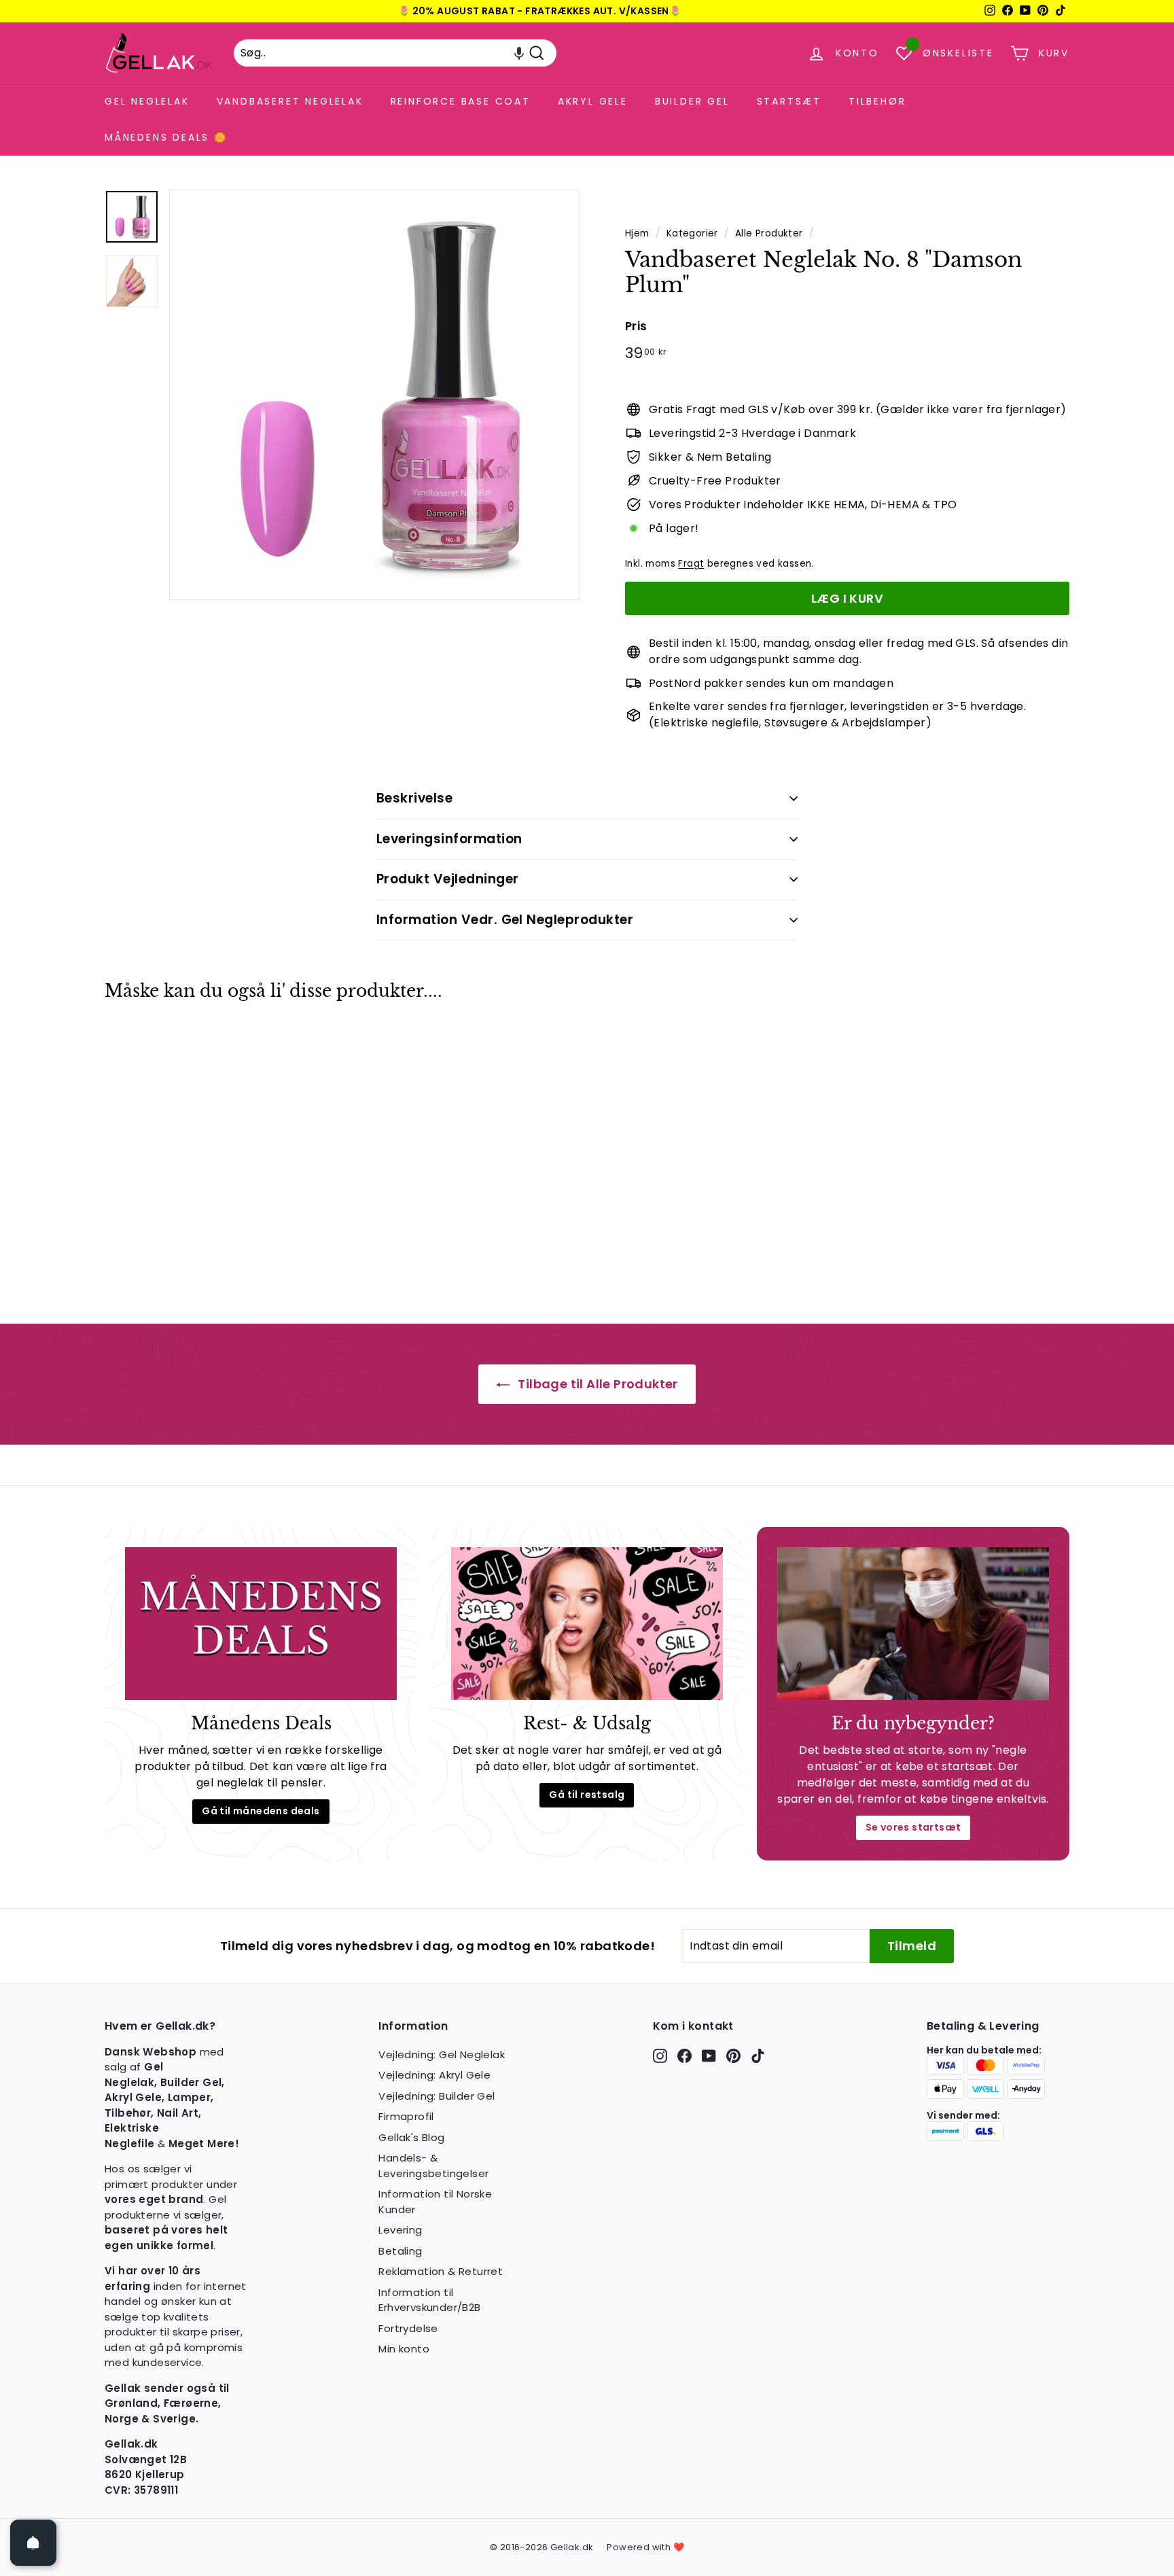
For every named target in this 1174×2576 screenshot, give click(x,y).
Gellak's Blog (411, 2137)
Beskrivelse (414, 798)
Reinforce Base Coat (461, 101)
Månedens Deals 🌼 (166, 137)
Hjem (637, 233)
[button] (519, 53)
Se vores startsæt (913, 1827)
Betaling (400, 2251)
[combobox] (395, 53)
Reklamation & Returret (441, 2271)
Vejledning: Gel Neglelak (442, 2054)
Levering (400, 2230)
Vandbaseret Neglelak (290, 101)
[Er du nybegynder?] (913, 1624)
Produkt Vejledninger (448, 879)
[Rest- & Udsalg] (587, 1624)
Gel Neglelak (147, 101)
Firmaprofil (406, 2116)
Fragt (691, 564)
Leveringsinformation (449, 839)
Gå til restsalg (587, 1795)
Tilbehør (877, 101)
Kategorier (692, 233)
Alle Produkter (769, 233)
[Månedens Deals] (261, 1624)
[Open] (33, 2543)
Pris (636, 326)
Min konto (404, 2349)
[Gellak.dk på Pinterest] (733, 2056)
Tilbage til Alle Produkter (597, 1384)
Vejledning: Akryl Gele (434, 2075)
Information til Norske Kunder (435, 2202)
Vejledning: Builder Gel (437, 2096)
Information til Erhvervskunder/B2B (429, 2300)
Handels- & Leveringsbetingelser (433, 2166)
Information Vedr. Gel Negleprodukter (505, 920)
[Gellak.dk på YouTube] (709, 2056)
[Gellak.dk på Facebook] (684, 2056)
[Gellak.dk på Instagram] (660, 2056)
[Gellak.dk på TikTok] (758, 2056)
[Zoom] (374, 395)
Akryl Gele (593, 101)
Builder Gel (692, 101)
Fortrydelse (408, 2328)
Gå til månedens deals (261, 1811)
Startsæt (789, 101)
